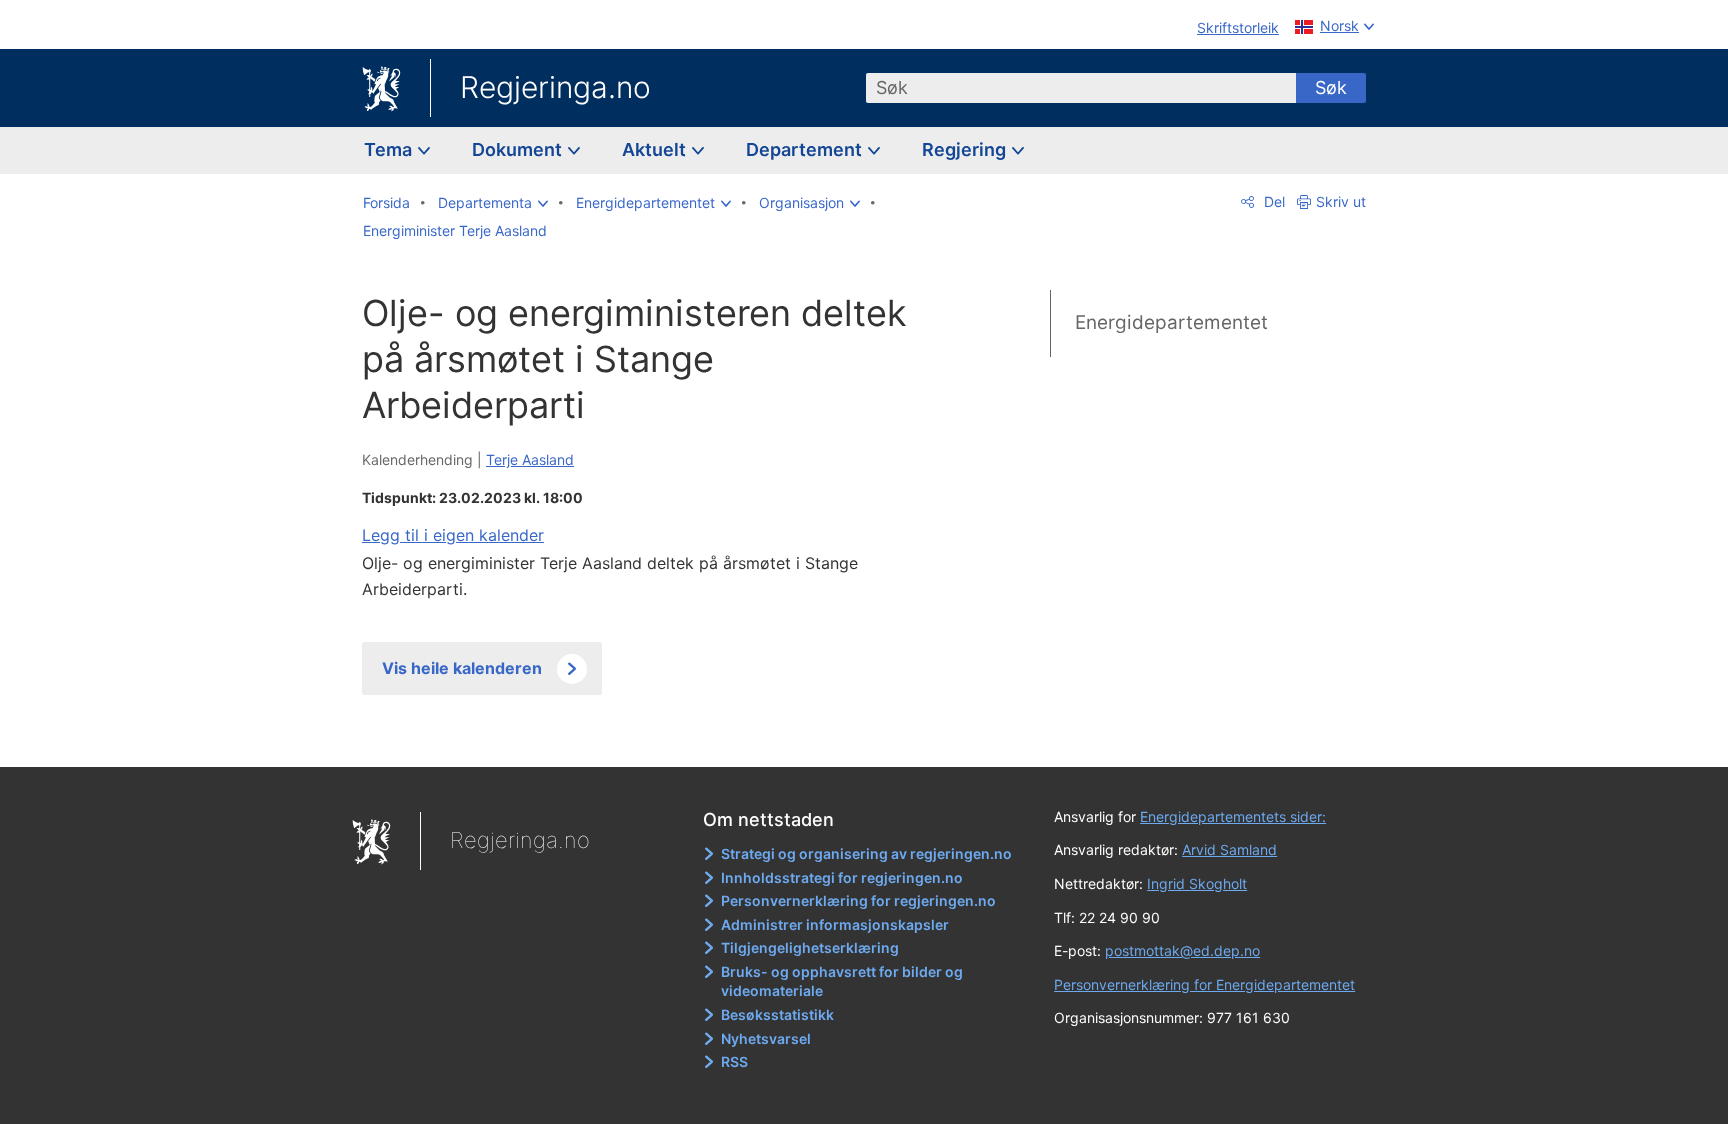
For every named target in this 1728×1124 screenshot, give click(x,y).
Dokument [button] (519, 149)
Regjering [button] (966, 149)
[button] (493, 203)
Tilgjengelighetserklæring (810, 947)
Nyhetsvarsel (766, 1038)
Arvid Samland (1229, 849)
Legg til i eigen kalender (453, 535)
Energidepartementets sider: (1233, 816)
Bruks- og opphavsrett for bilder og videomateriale (842, 981)
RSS (734, 1061)
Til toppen (652, 737)
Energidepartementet (1171, 322)
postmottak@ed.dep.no (1182, 950)
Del (1272, 201)
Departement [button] (806, 149)
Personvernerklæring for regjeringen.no (858, 900)
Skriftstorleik (1238, 27)
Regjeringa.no (555, 87)
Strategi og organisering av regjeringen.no (866, 853)
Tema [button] (390, 149)
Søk (1331, 87)
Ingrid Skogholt (1197, 883)
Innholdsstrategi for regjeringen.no (842, 877)
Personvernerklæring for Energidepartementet (1204, 984)
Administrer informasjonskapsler (835, 924)
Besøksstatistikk (777, 1014)
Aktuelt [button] (656, 149)
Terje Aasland (530, 459)
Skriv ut (1341, 201)
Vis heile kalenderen (462, 668)
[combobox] (1081, 88)
